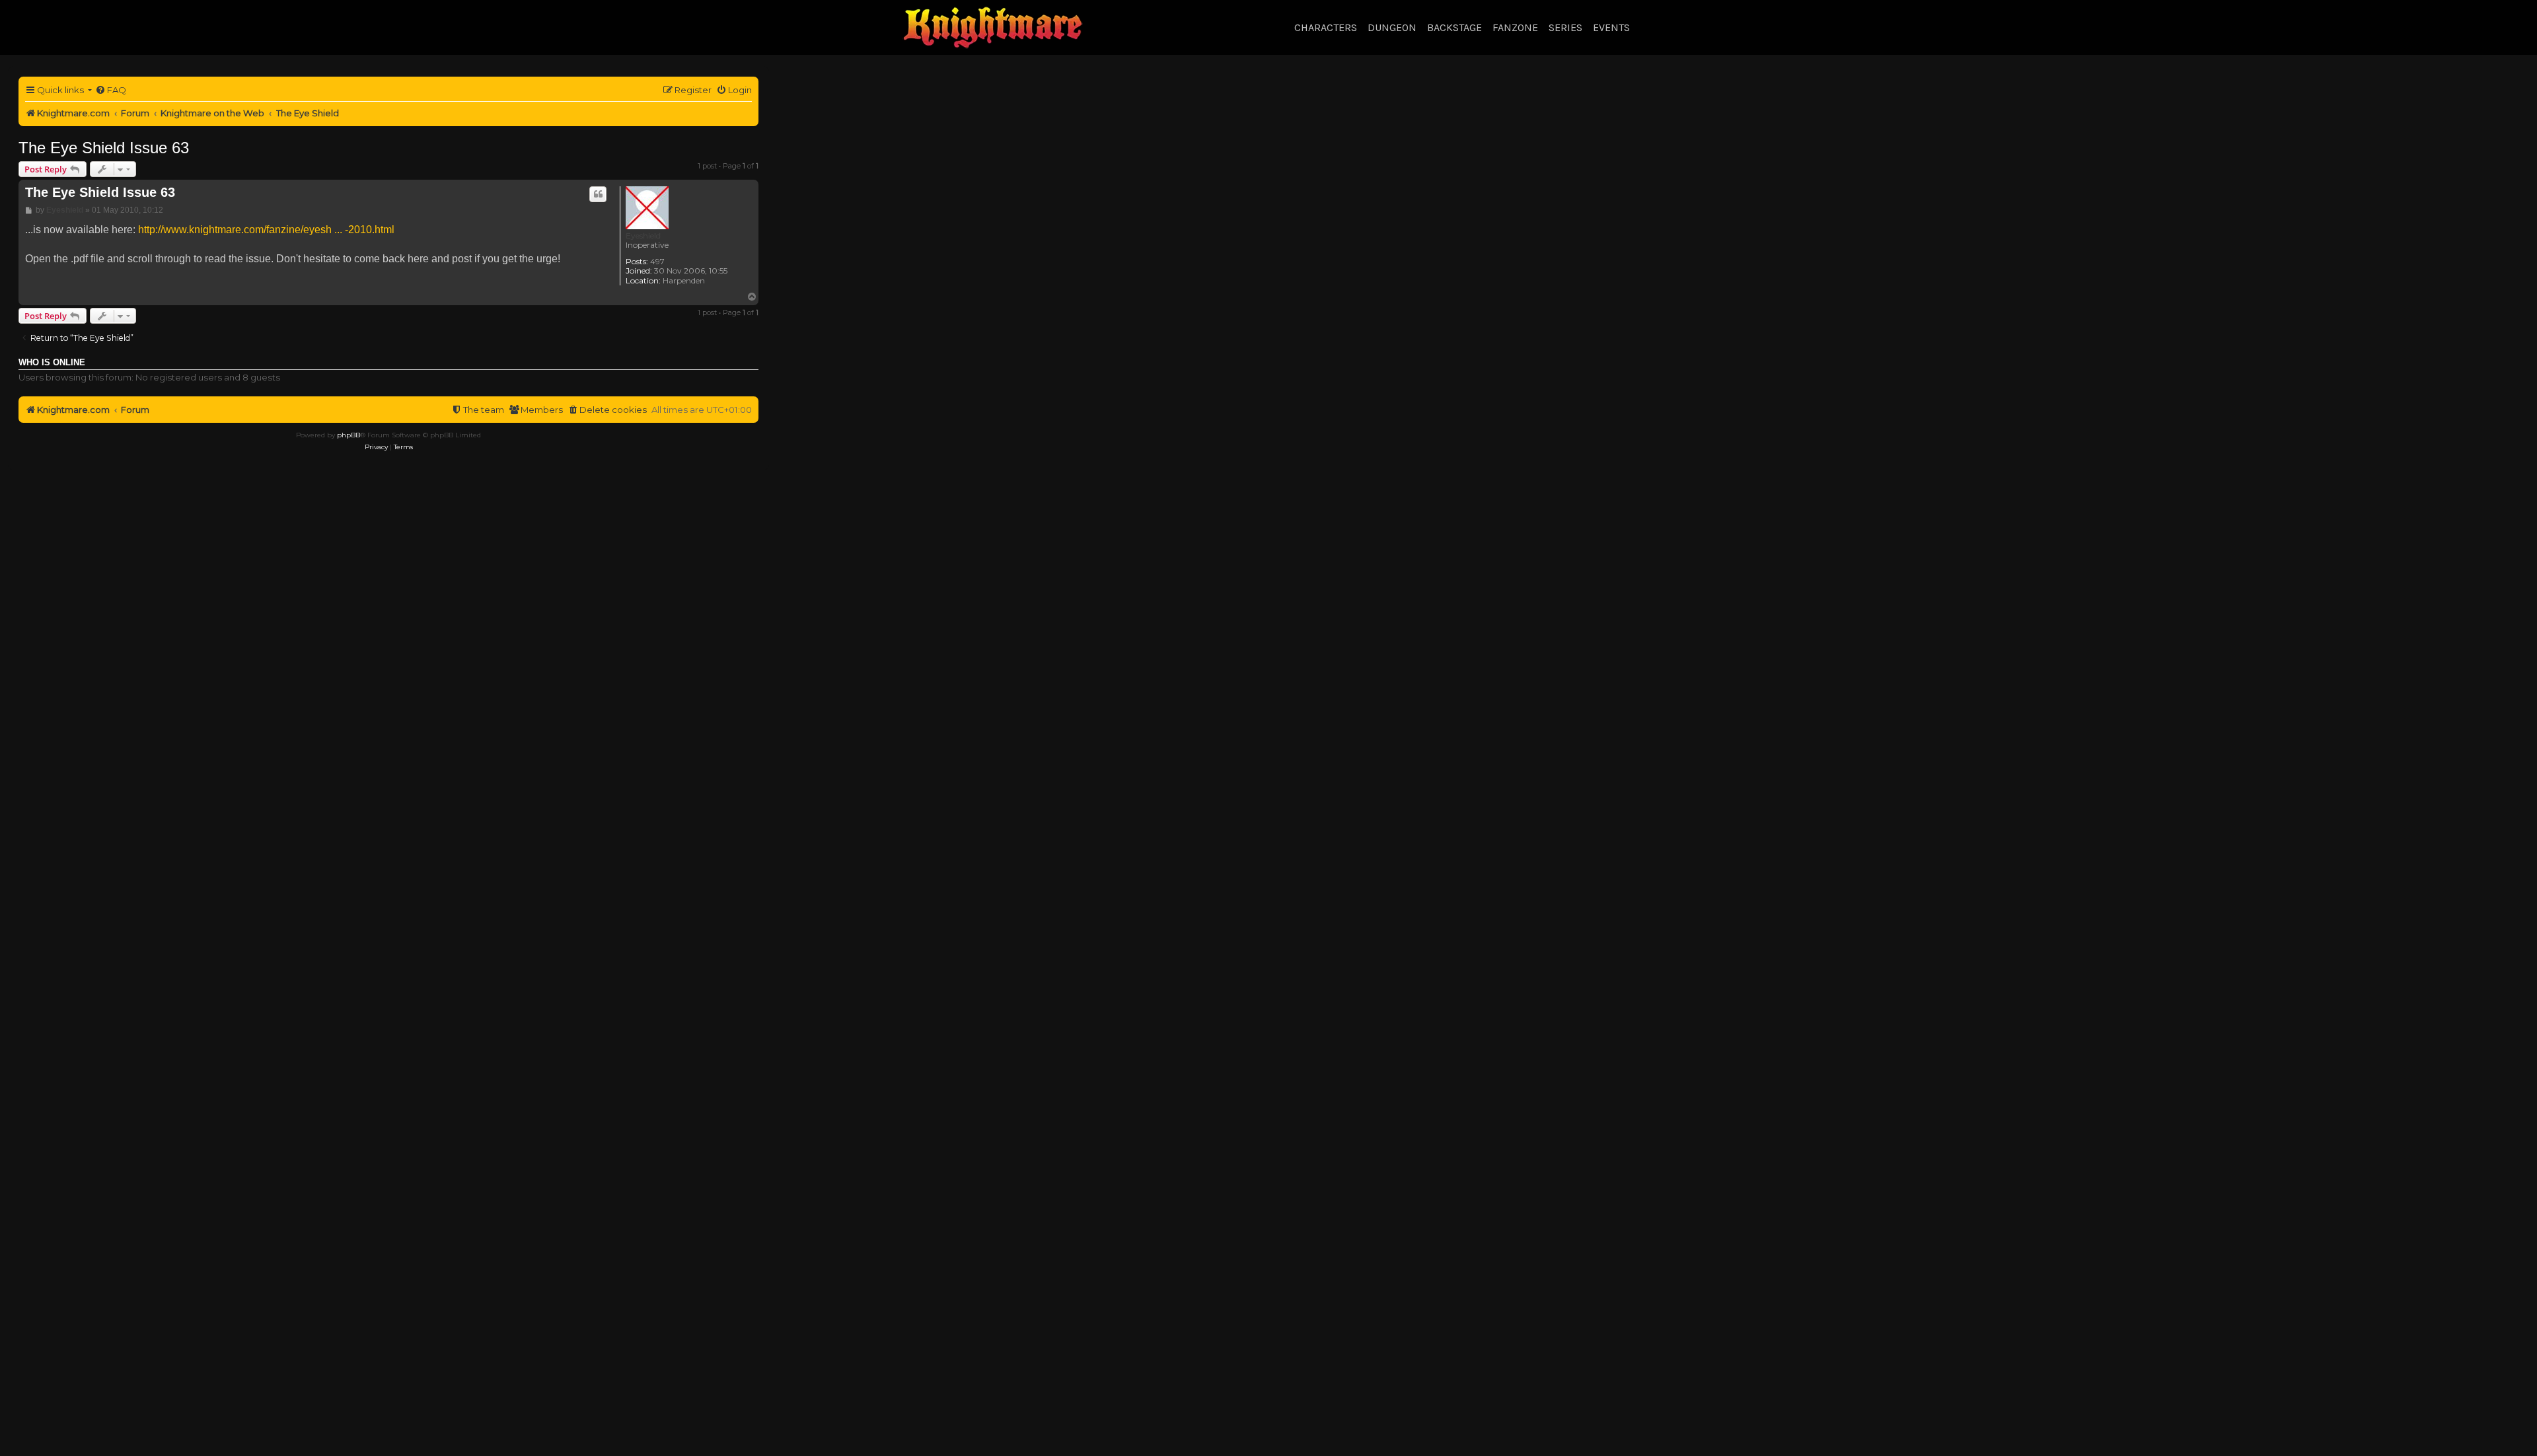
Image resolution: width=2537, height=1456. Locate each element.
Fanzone (1515, 27)
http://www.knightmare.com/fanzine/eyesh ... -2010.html (266, 230)
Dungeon (1392, 27)
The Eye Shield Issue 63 (104, 148)
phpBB (349, 435)
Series (1565, 27)
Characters (1326, 27)
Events (1611, 27)
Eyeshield (643, 236)
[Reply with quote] (598, 194)
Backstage (1454, 27)
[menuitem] (111, 90)
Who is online (52, 363)
